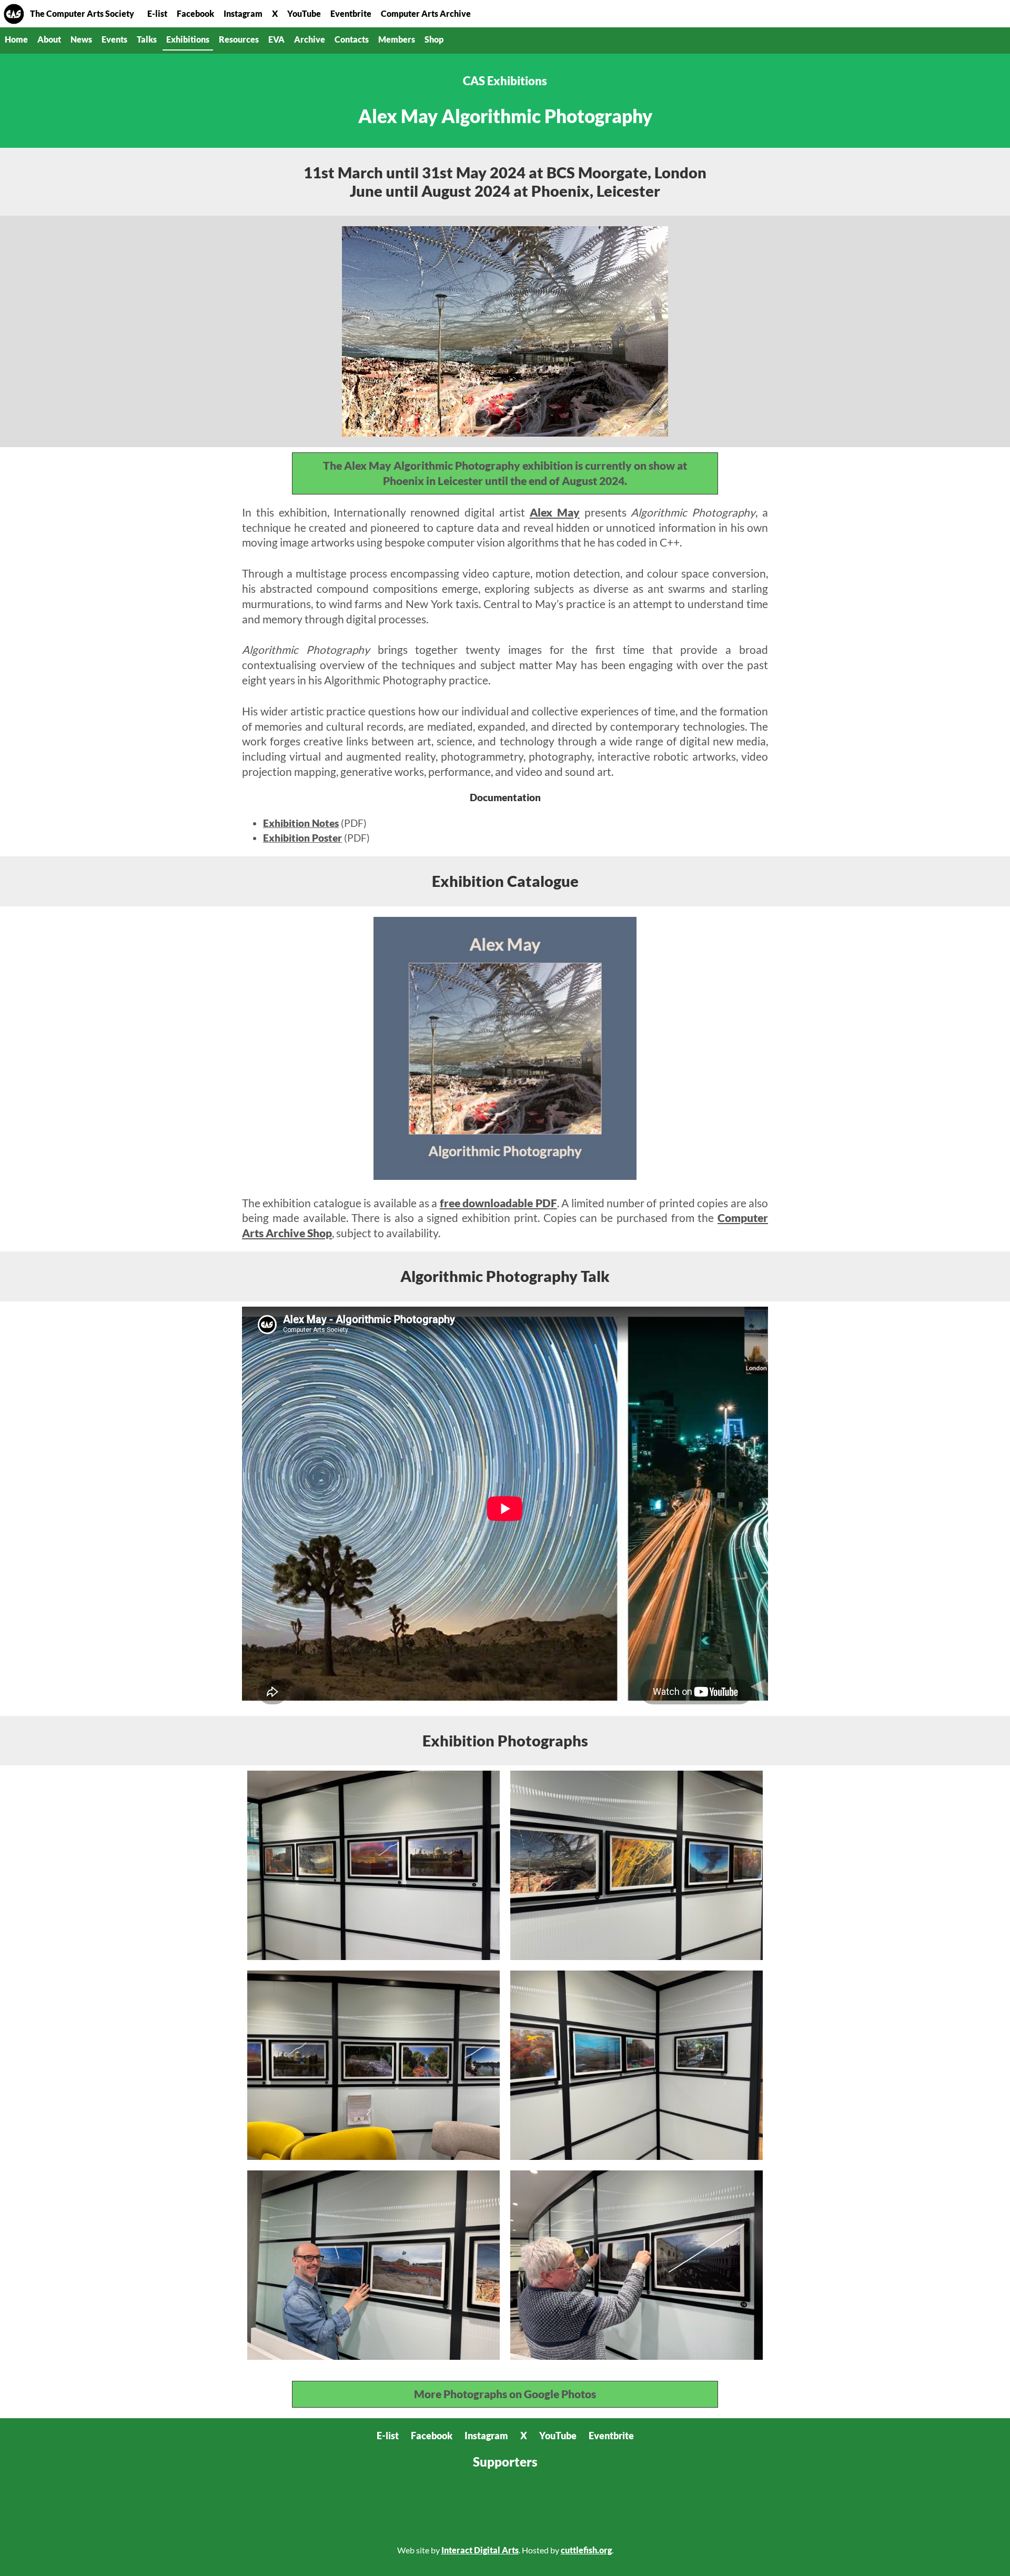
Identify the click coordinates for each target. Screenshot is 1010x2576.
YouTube (304, 13)
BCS (279, 2506)
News (81, 39)
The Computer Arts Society (82, 13)
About (49, 39)
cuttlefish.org (586, 2550)
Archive (310, 39)
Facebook (195, 13)
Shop (434, 39)
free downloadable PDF (498, 1203)
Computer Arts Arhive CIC (352, 2506)
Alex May (555, 512)
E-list (157, 13)
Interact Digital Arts (480, 2550)
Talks (147, 39)
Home (14, 14)
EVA (276, 39)
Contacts (352, 39)
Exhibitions (188, 39)
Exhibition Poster (302, 838)
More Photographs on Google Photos (505, 2394)
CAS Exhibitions (505, 81)
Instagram (243, 13)
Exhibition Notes (301, 823)
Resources (239, 39)
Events (114, 39)
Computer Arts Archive (426, 13)
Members (397, 39)
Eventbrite (351, 13)
